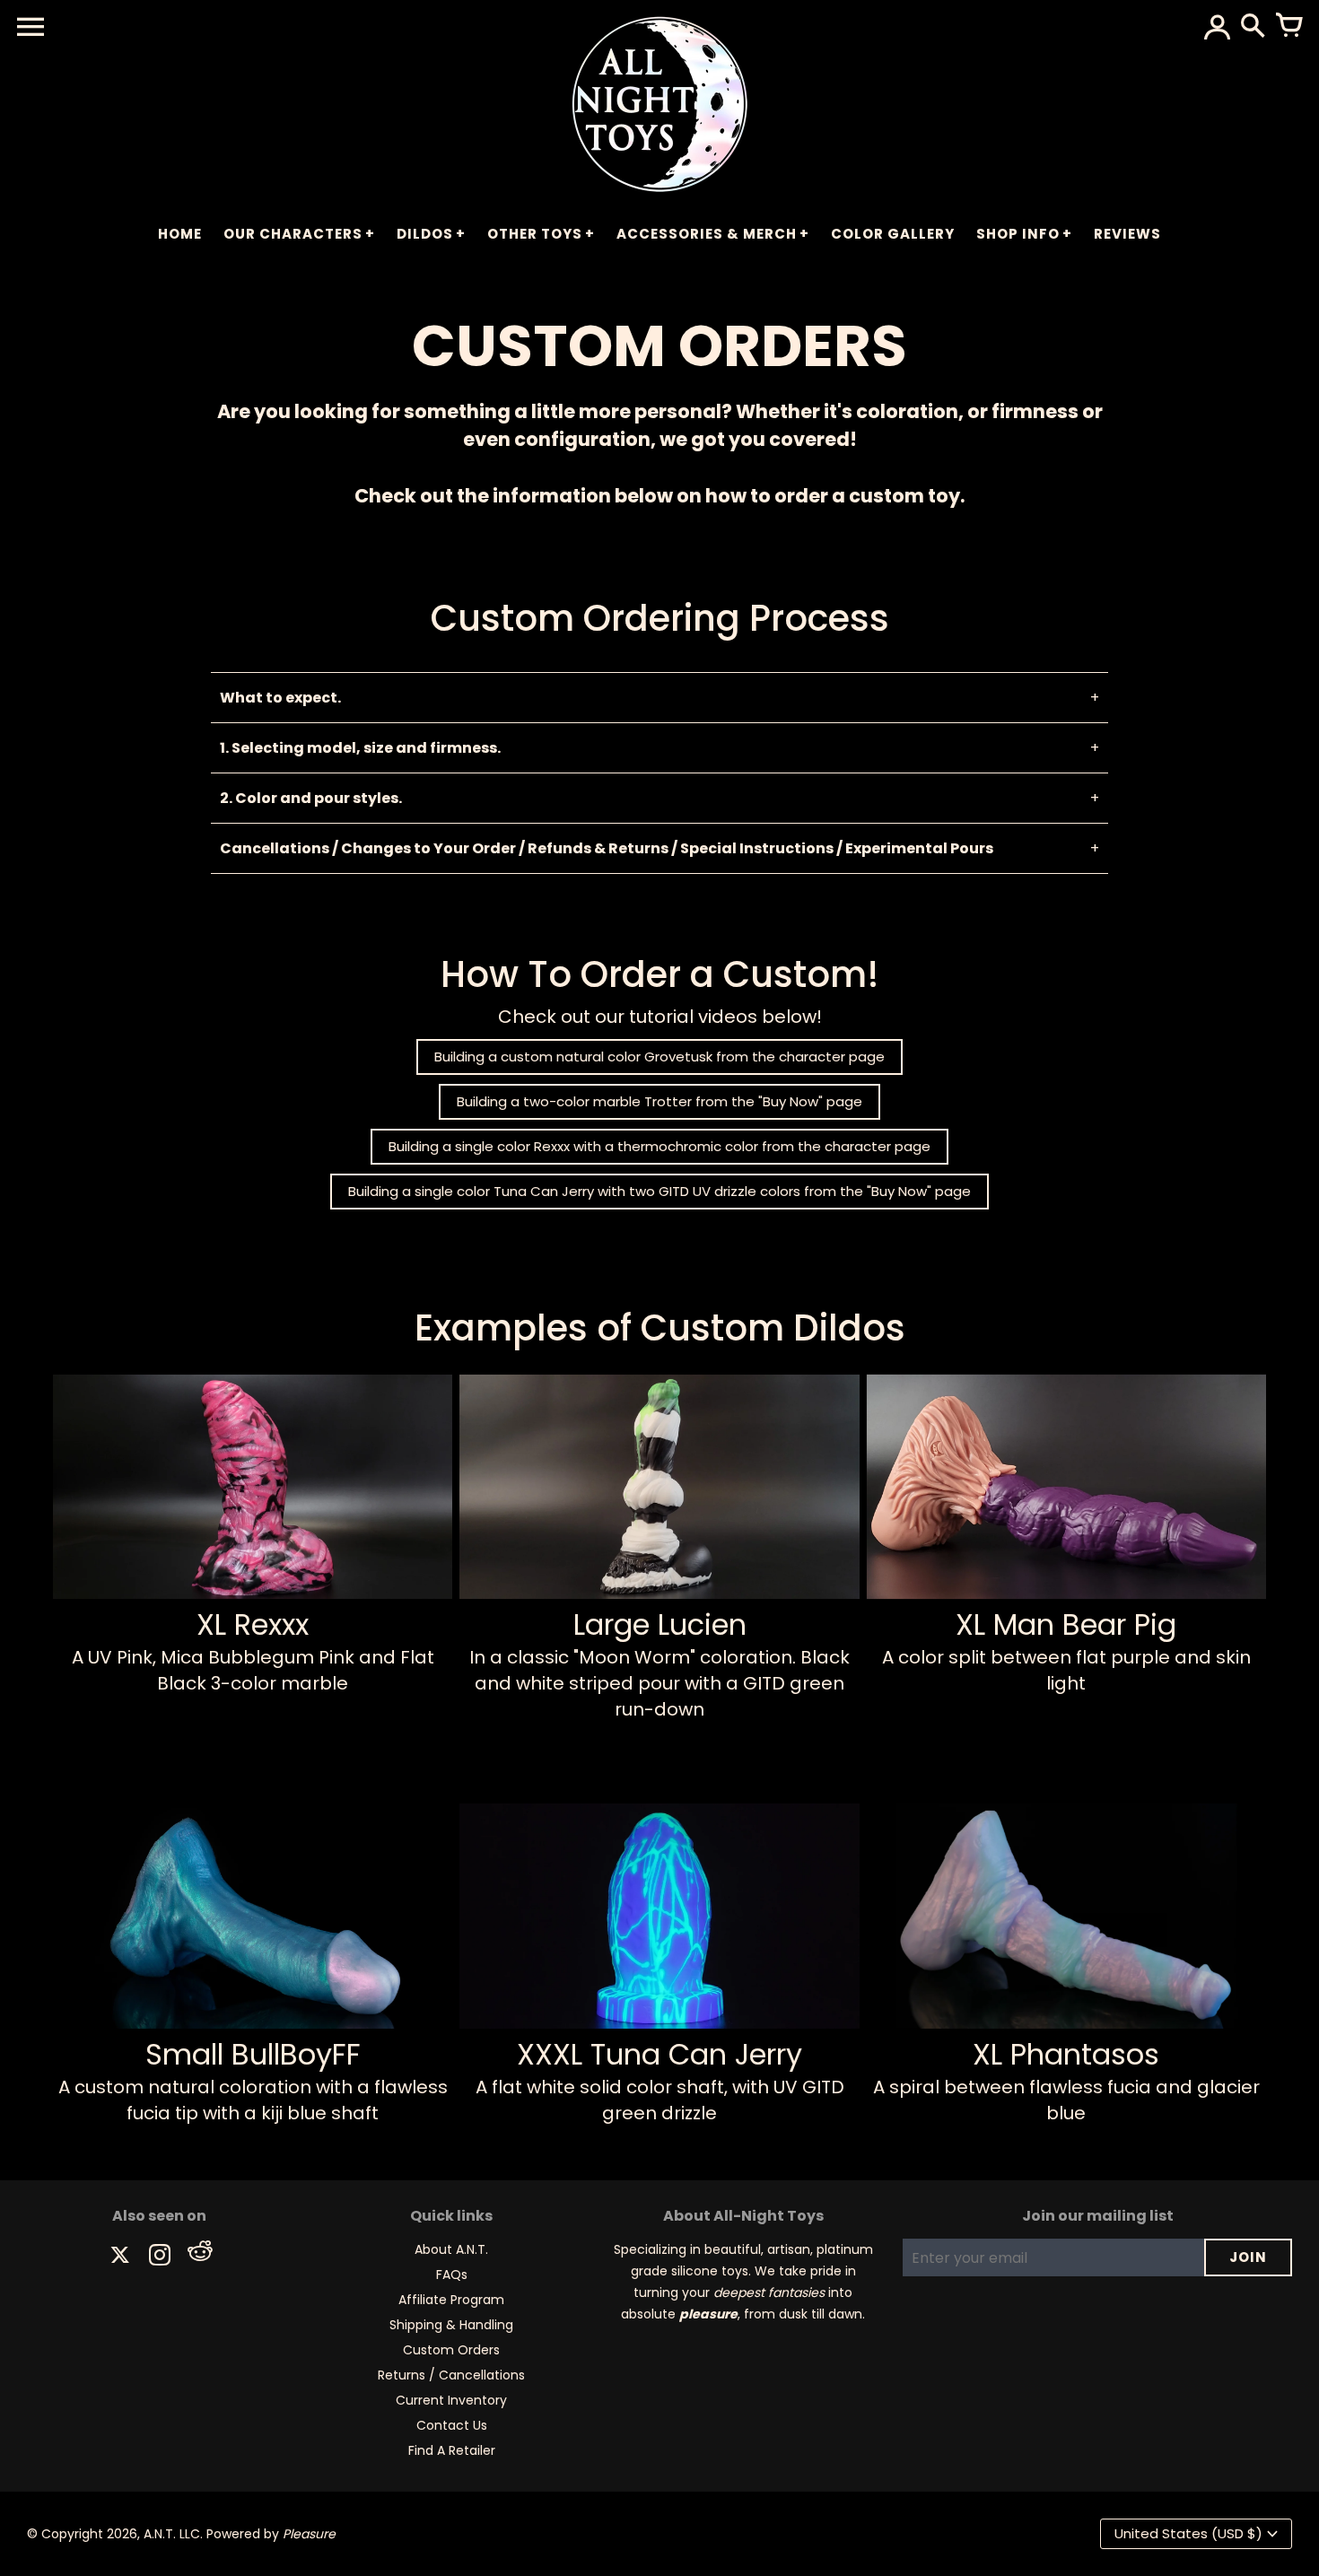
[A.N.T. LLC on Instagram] (160, 2257)
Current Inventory (451, 2400)
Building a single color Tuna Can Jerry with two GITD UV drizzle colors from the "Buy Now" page (659, 1191)
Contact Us (452, 2425)
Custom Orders (451, 2350)
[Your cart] (1288, 27)
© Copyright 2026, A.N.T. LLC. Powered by (181, 2534)
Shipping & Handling (451, 2325)
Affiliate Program (451, 2300)
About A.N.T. (451, 2249)
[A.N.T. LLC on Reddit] (199, 2257)
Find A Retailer (452, 2450)
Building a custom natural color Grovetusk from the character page (659, 1057)
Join (1248, 2257)
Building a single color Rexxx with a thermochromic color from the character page (659, 1146)
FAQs (452, 2275)
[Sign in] (1217, 27)
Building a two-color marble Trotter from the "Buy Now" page (659, 1101)
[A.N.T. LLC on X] (120, 2257)
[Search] (1253, 27)
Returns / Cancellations (451, 2375)
